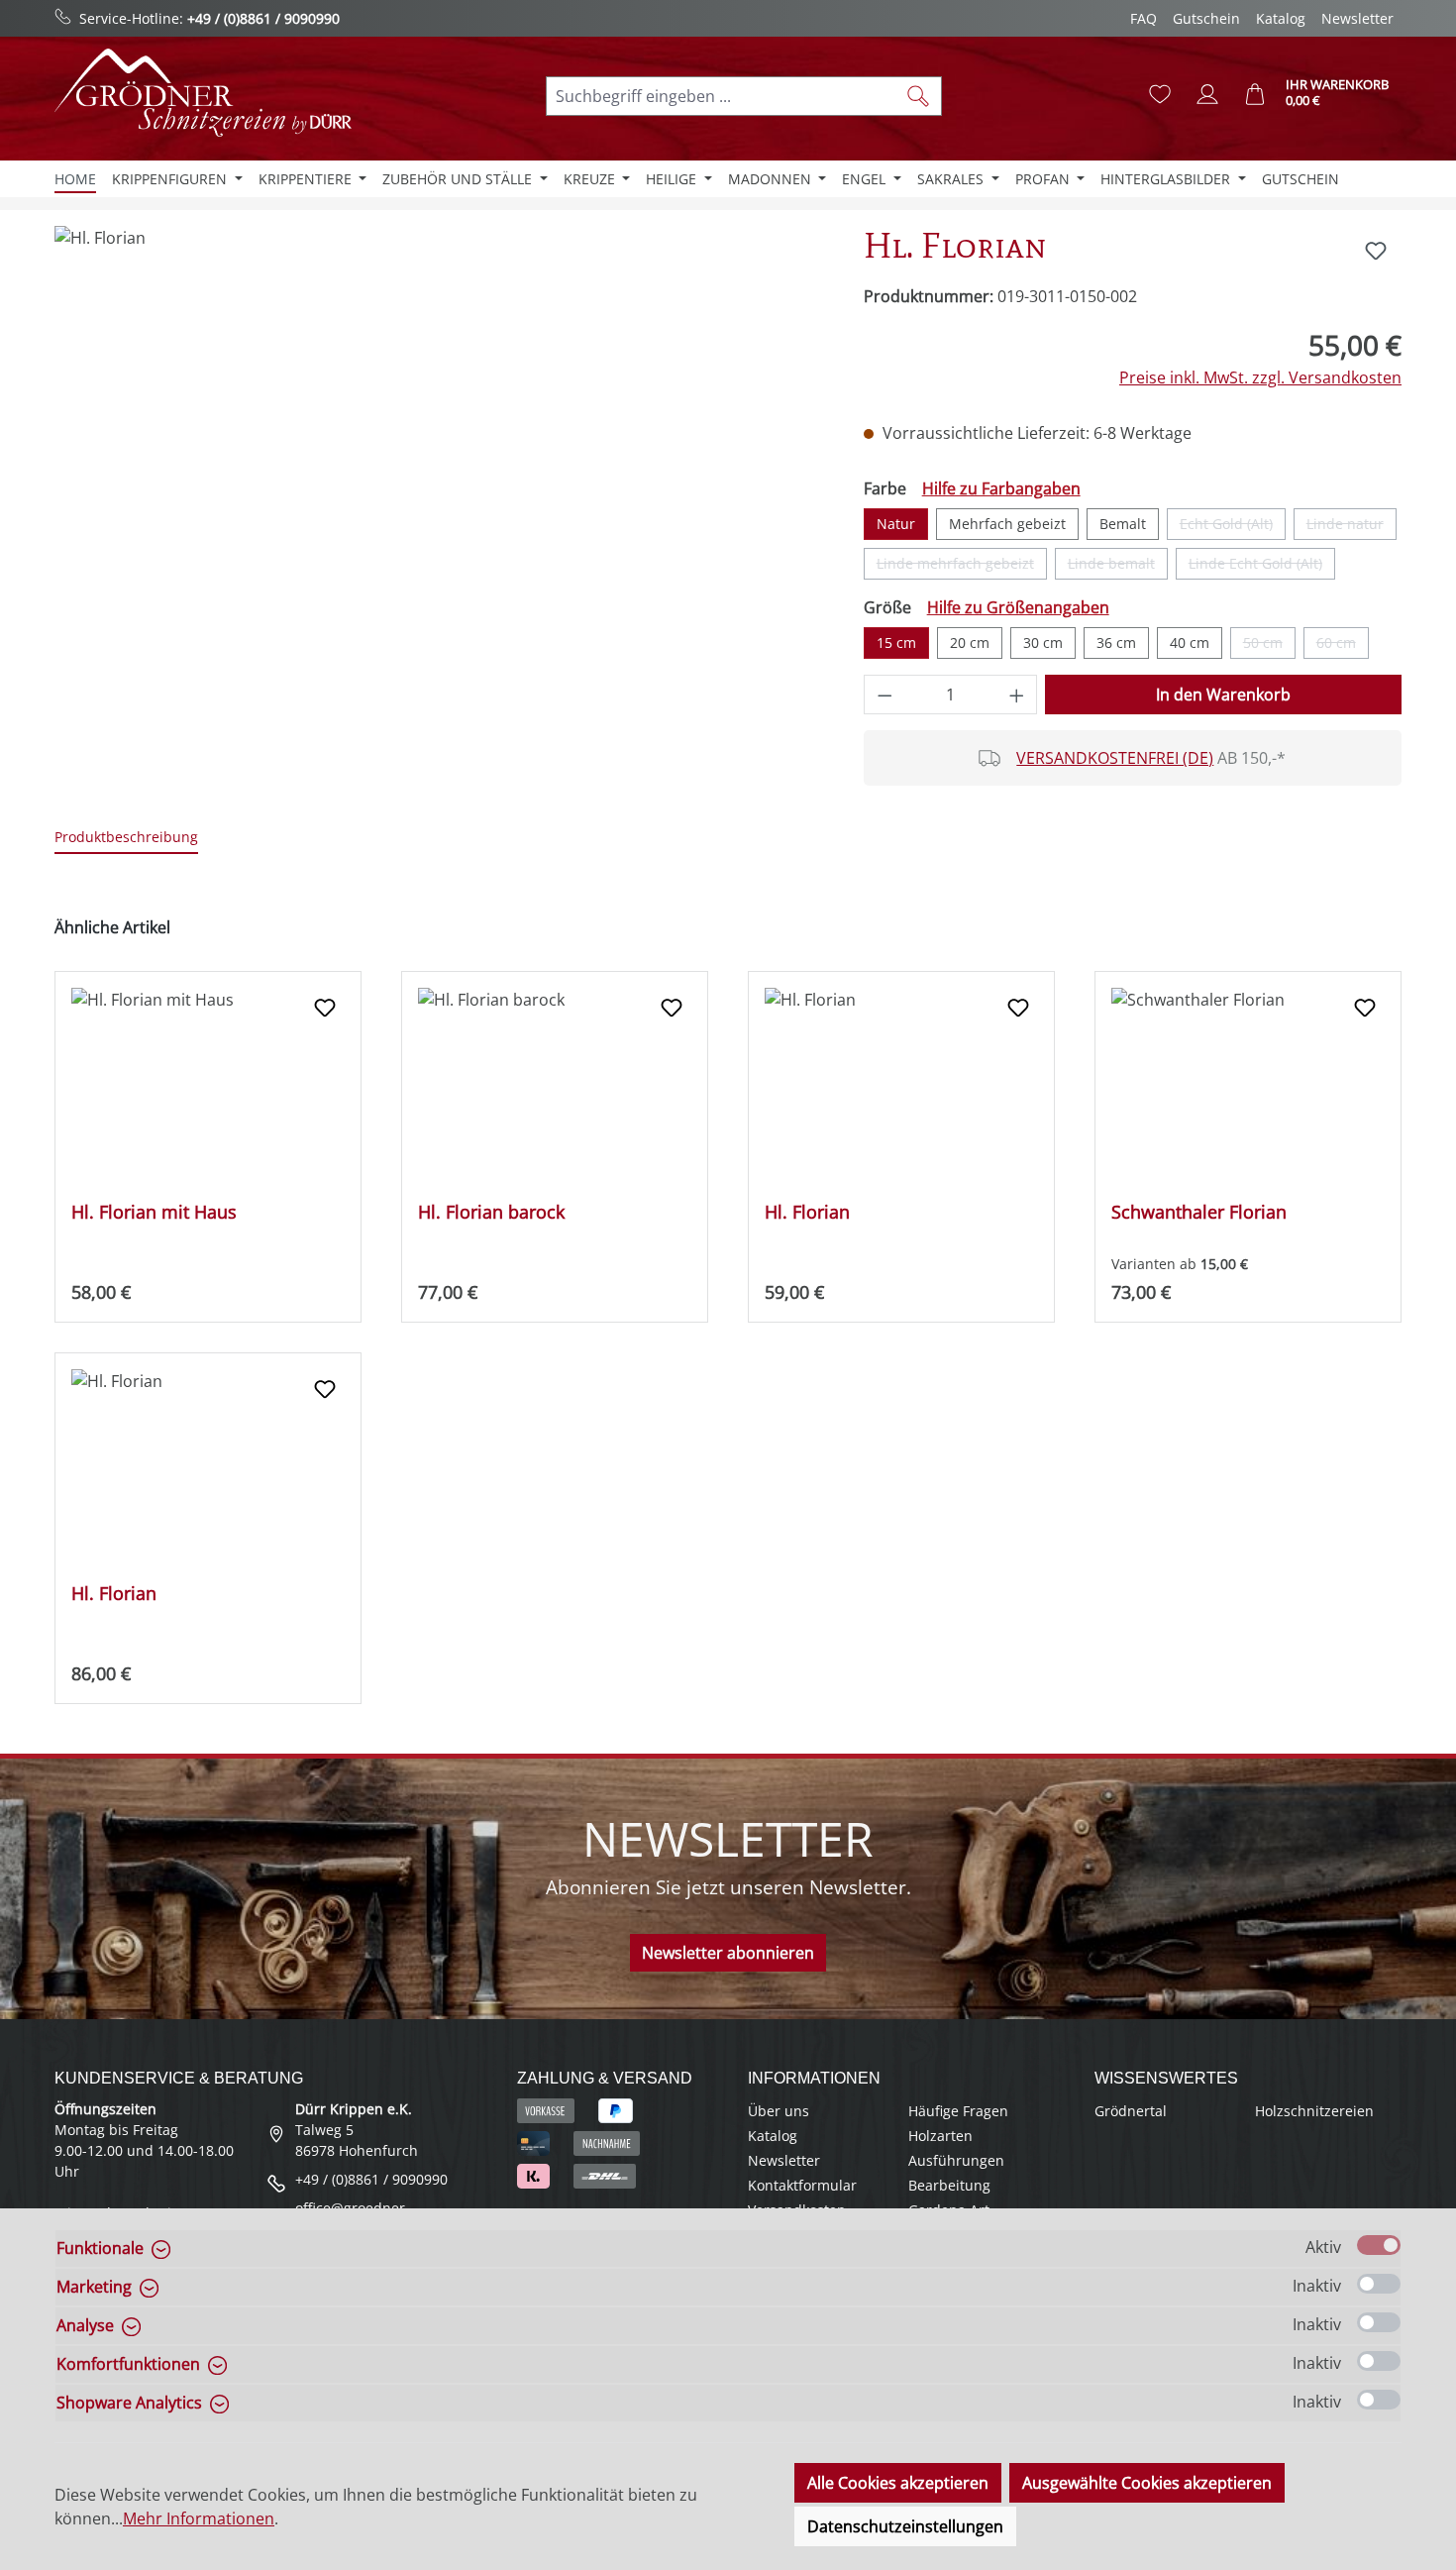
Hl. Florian (807, 1212)
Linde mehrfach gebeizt (962, 567)
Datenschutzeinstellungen (905, 2526)
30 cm (1043, 642)
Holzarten (940, 2136)
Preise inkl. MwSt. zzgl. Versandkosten (1260, 377)
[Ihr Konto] (1207, 94)
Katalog (1281, 18)
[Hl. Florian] (439, 439)
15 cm (896, 642)
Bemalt (1123, 524)
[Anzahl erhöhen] (1017, 695)
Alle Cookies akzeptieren (898, 2483)
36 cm (1116, 642)
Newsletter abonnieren (728, 1953)
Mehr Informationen (199, 2518)
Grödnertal (1131, 2111)
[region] (439, 439)
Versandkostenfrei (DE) (1115, 758)
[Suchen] (919, 96)
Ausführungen (956, 2160)
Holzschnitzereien (1314, 2111)
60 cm (1343, 646)
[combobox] (721, 96)
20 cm (970, 642)
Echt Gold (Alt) (1233, 527)
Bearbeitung (949, 2185)
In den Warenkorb (1223, 695)
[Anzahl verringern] (884, 695)
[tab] (126, 838)
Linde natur (1352, 527)
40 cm (1190, 642)
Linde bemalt (1118, 567)
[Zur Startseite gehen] (203, 93)
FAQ (1144, 18)
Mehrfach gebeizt (1007, 524)
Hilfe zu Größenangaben (1018, 607)
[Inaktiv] (1379, 2284)
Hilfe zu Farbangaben (1001, 488)
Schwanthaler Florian (1199, 1212)
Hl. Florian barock (491, 1212)
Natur (896, 524)
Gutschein (1206, 18)
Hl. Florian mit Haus (154, 1212)
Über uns (779, 2111)
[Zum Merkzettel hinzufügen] (1376, 251)
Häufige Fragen (958, 2111)
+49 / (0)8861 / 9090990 (263, 18)
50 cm (1269, 646)
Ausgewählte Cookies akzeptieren (1147, 2483)
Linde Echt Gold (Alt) (1262, 567)
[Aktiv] (1379, 2245)
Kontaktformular (802, 2185)
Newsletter (1357, 18)
